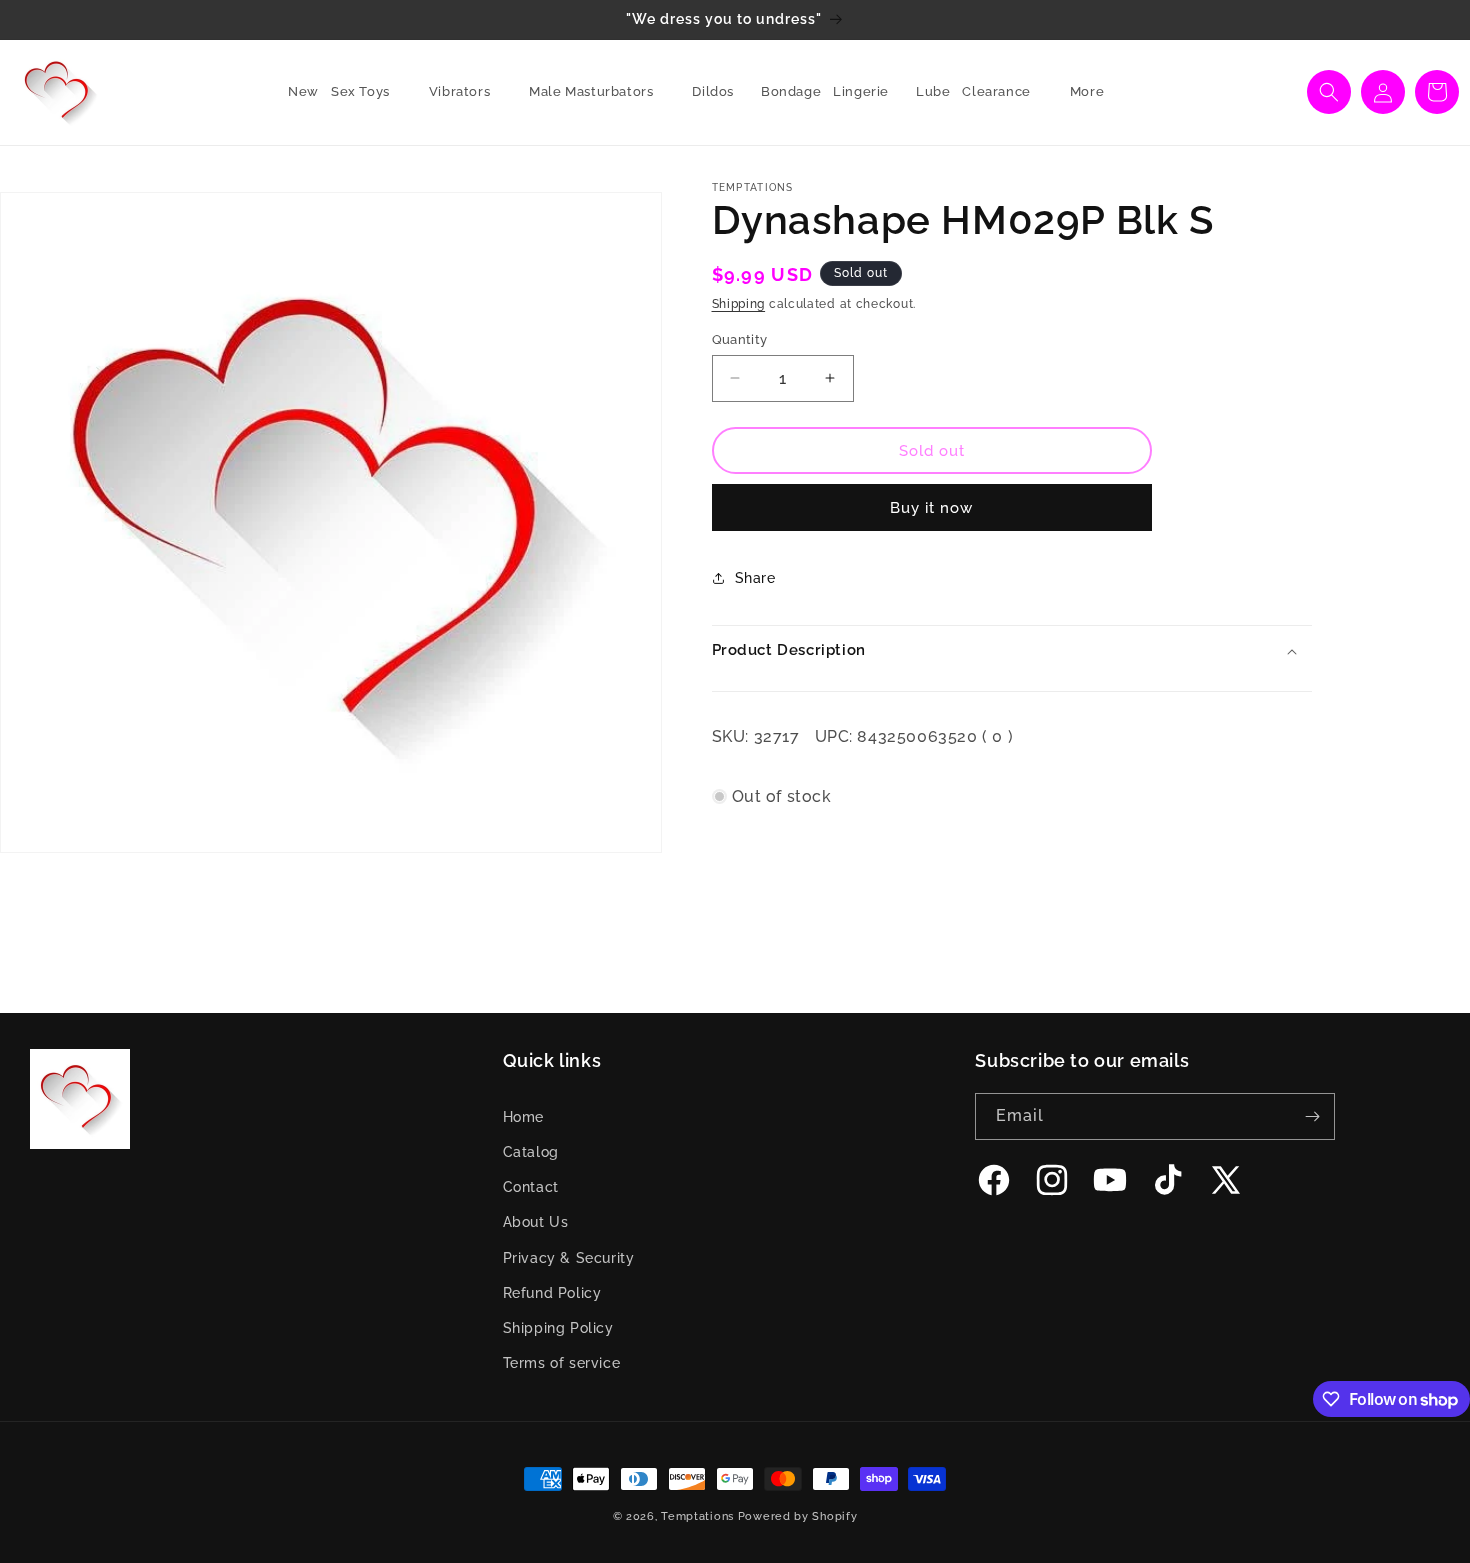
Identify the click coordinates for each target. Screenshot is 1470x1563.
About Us (536, 1222)
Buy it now (931, 508)
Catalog (531, 1152)
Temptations (697, 1516)
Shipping (739, 304)
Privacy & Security (569, 1258)
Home (523, 1117)
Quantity (740, 338)
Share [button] (755, 577)
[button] (368, 92)
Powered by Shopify (798, 1516)
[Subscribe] (1312, 1116)
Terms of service (562, 1363)
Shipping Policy (558, 1328)
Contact (531, 1187)
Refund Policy (552, 1293)
